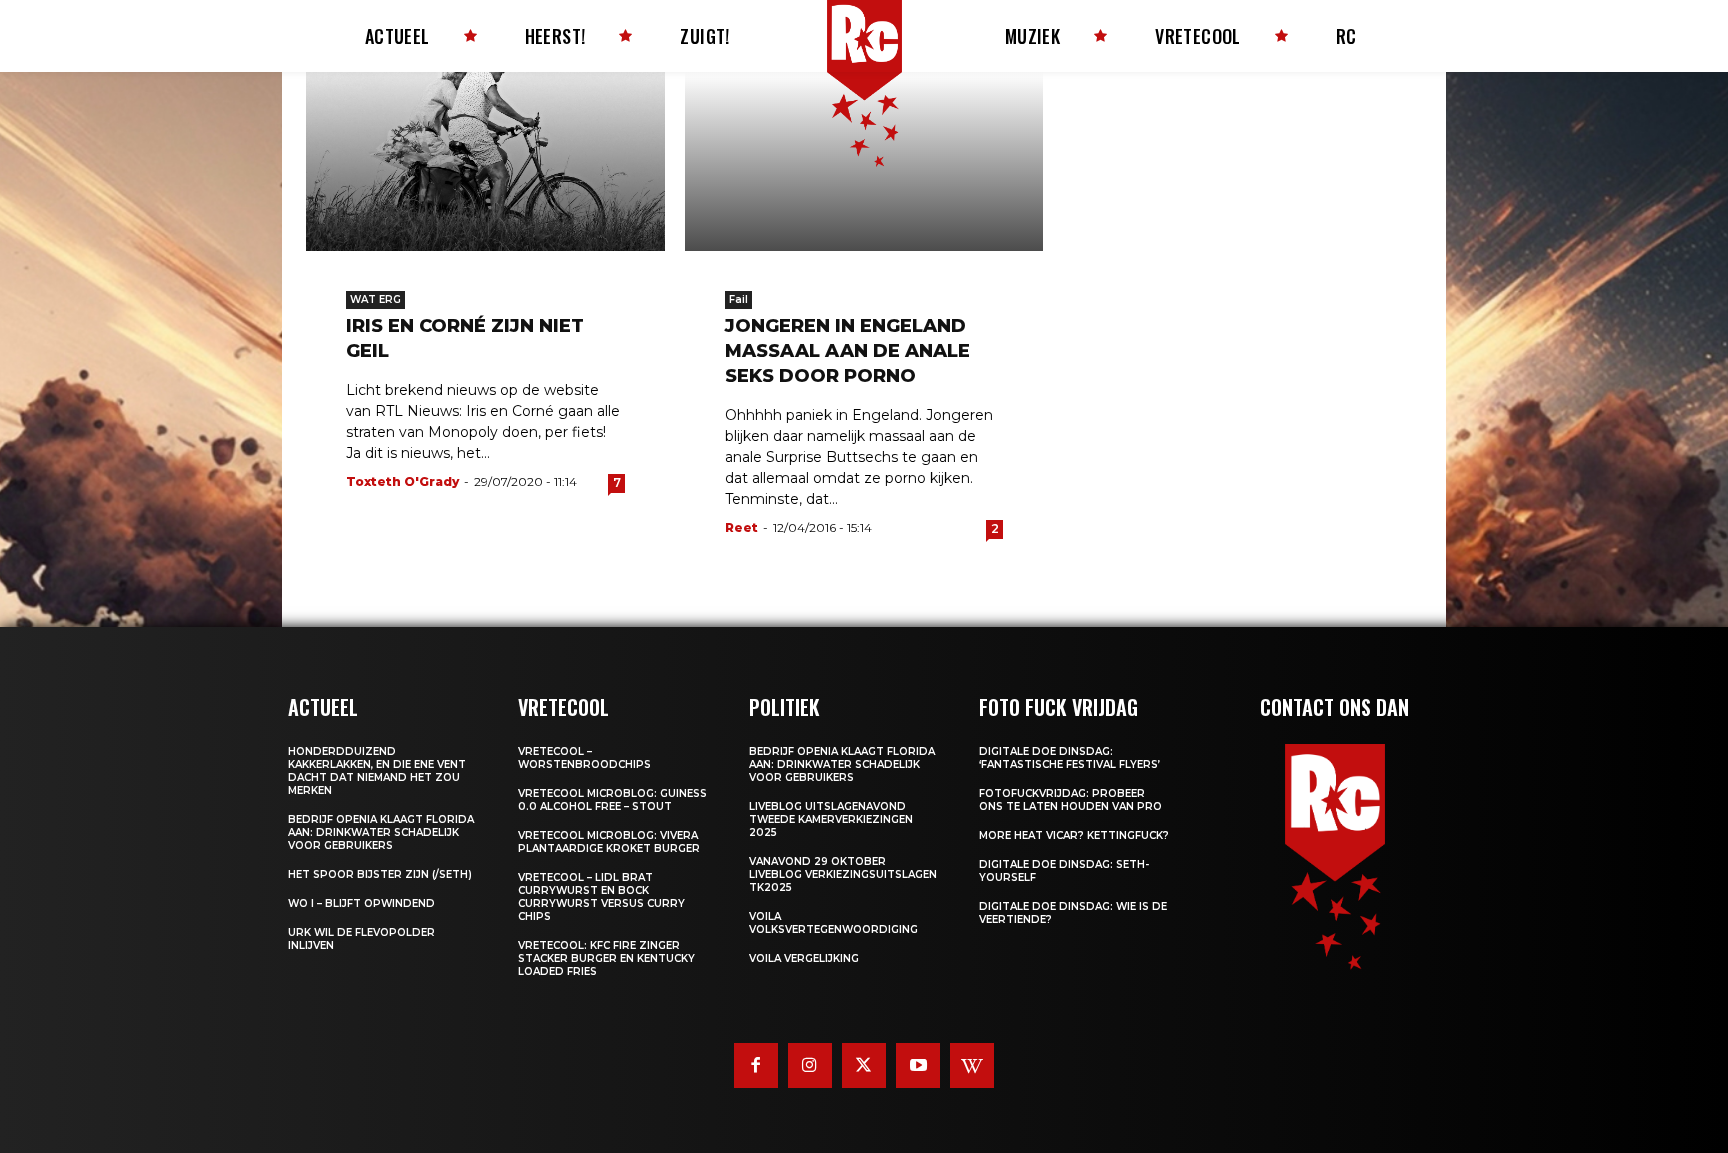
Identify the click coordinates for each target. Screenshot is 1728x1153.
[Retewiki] (972, 1065)
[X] (864, 1065)
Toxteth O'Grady (402, 481)
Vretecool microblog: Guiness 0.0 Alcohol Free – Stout (612, 800)
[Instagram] (810, 1065)
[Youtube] (918, 1065)
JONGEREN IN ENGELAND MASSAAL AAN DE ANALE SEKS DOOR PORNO (847, 351)
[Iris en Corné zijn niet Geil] (485, 161)
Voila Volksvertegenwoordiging (833, 923)
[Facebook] (756, 1065)
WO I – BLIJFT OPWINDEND (361, 903)
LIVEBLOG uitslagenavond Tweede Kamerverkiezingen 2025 (831, 819)
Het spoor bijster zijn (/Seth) (380, 874)
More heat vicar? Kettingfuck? (1074, 835)
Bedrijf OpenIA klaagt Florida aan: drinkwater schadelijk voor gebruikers (381, 832)
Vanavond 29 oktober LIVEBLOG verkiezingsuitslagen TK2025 (843, 874)
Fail (738, 299)
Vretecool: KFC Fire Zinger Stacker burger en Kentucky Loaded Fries (606, 958)
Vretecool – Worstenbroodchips (584, 758)
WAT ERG (375, 299)
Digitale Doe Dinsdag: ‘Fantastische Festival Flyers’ (1069, 758)
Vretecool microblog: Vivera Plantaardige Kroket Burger (609, 842)
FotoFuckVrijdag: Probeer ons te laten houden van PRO (1070, 800)
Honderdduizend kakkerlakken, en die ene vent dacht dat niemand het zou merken (377, 771)
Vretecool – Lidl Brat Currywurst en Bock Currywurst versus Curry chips (601, 897)
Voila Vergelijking (804, 958)
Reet (741, 527)
